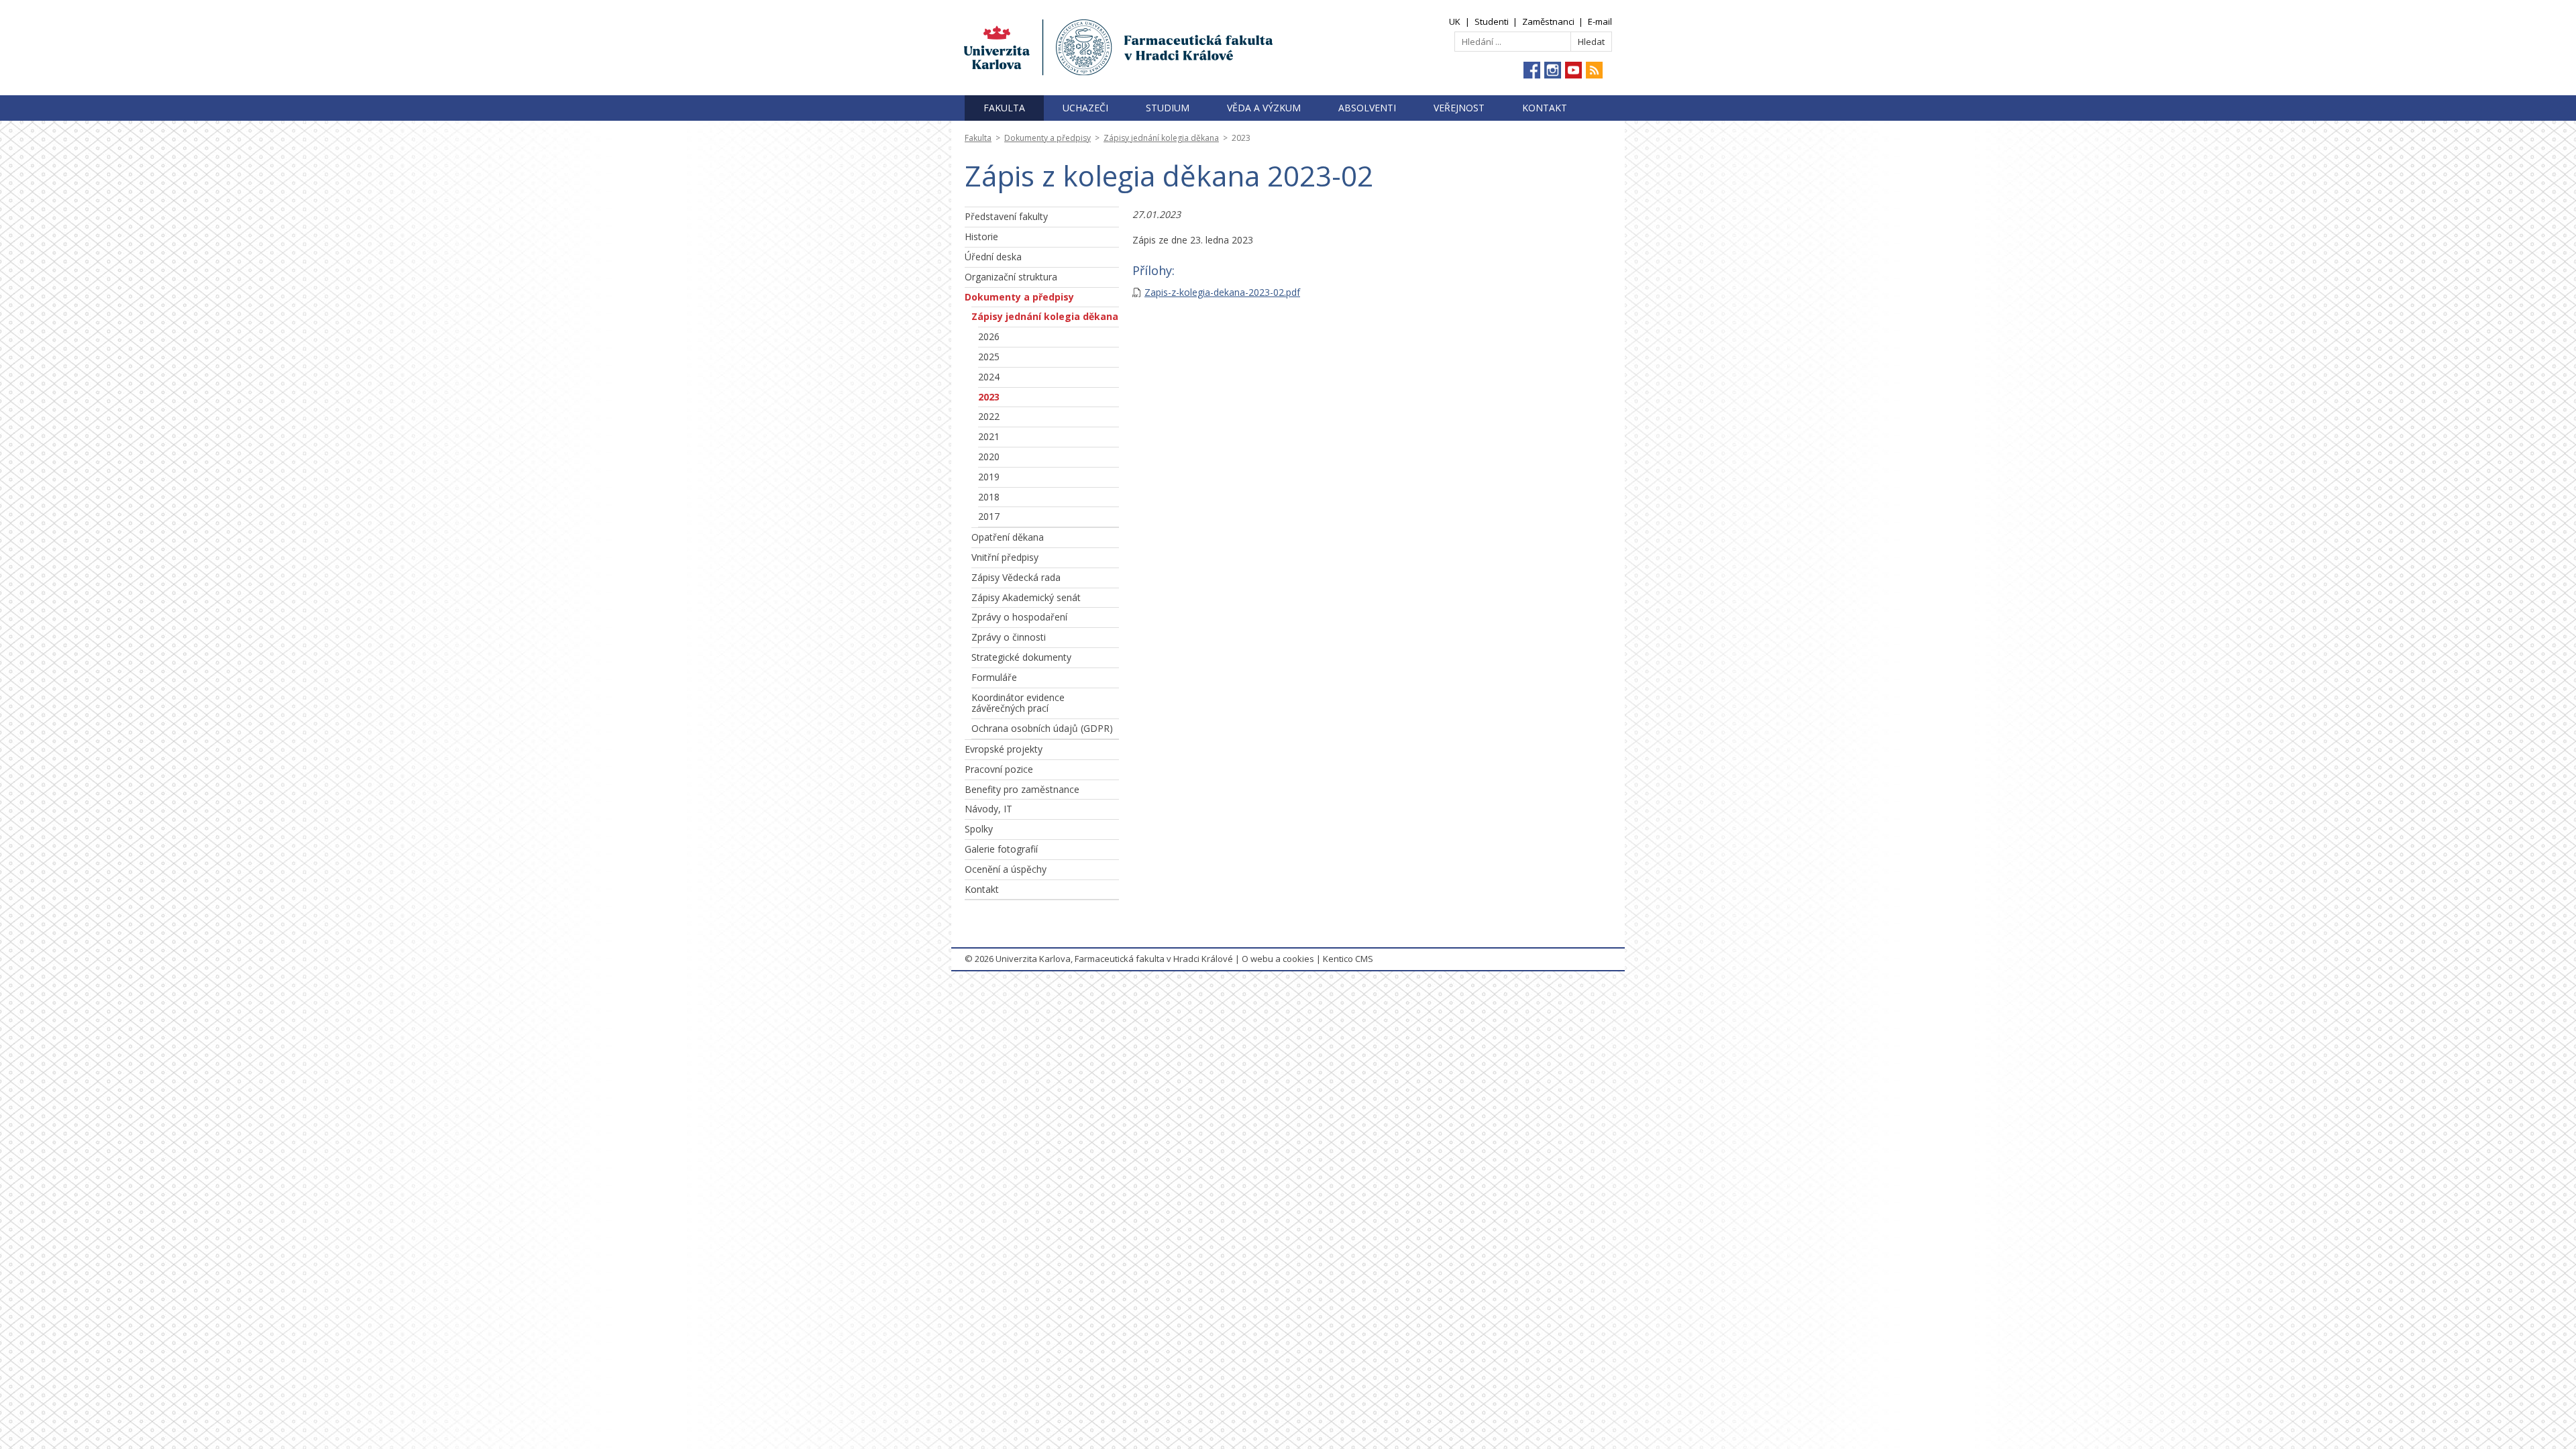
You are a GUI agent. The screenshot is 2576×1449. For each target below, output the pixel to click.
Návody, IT (988, 809)
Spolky (979, 829)
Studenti (1492, 21)
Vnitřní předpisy (1005, 557)
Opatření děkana (1008, 537)
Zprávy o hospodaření (1019, 617)
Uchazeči (1085, 108)
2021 (989, 436)
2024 (989, 377)
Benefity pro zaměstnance (1022, 789)
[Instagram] (1553, 70)
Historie (981, 236)
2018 (989, 497)
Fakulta (1004, 108)
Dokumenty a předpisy (1048, 138)
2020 (989, 457)
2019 (989, 477)
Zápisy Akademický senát (1026, 597)
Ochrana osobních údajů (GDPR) (1042, 728)
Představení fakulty (1006, 216)
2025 (989, 357)
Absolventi (1367, 108)
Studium (1168, 108)
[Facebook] (1532, 70)
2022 (989, 416)
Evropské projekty (1004, 749)
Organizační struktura (1011, 277)
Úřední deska (993, 257)
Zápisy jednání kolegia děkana (1161, 138)
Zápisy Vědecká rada (1016, 577)
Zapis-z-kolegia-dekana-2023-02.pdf (1222, 292)
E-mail (1600, 21)
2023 (989, 397)
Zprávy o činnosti (1009, 637)
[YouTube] (1573, 70)
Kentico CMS (1348, 959)
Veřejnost (1459, 108)
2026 (989, 336)
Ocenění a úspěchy (1006, 869)
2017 (989, 516)
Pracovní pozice (999, 769)
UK (1455, 21)
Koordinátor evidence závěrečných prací (1018, 703)
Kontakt (1545, 108)
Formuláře (994, 677)
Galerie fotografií (1001, 849)
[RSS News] (1594, 70)
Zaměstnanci (1548, 21)
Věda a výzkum (1264, 108)
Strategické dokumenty (1021, 657)
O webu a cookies (1278, 959)
